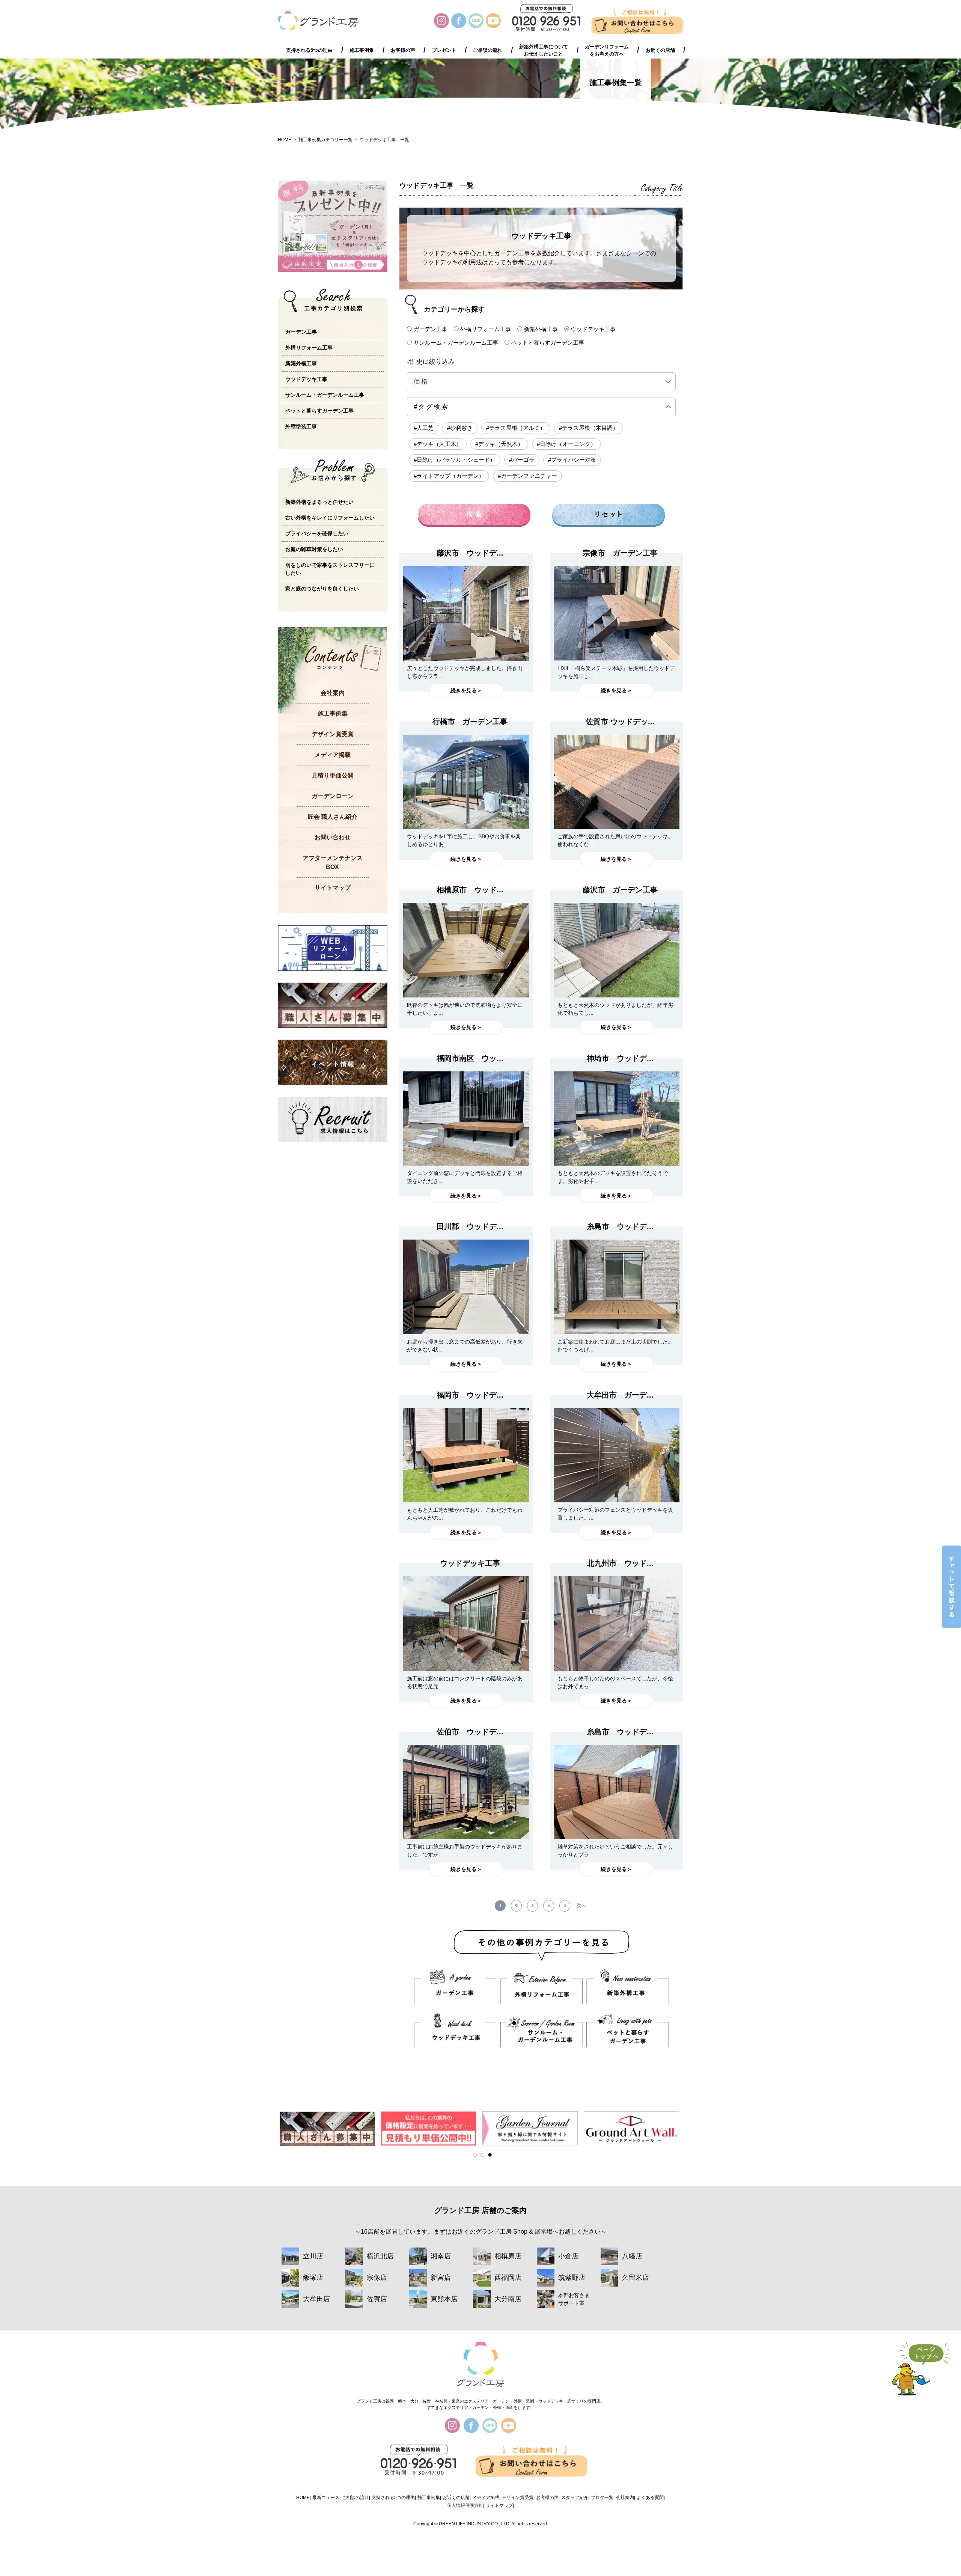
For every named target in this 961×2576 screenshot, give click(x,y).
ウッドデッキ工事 (593, 329)
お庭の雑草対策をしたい (314, 549)
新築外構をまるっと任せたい (319, 502)
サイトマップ (333, 888)
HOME (285, 140)
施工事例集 (362, 50)
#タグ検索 (431, 407)
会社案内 (333, 693)
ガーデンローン (333, 796)
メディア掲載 (333, 755)
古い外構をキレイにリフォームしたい (330, 518)
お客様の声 (403, 50)
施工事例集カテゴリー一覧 (325, 140)
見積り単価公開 (333, 775)
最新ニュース (326, 2498)
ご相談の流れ (488, 50)
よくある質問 (650, 2498)
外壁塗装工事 (301, 426)
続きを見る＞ (466, 690)
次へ (581, 1906)
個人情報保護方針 (465, 2505)
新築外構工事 (541, 329)
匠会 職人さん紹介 (333, 817)
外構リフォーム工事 (486, 329)
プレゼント (444, 50)
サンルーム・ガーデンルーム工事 (456, 342)
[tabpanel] (328, 2128)
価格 (433, 382)
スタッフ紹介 (575, 2498)
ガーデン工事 (431, 329)
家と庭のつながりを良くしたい (322, 589)
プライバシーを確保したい (317, 533)
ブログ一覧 (602, 2498)
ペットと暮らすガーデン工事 (548, 342)
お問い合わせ (333, 837)
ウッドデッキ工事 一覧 (384, 140)
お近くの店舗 (660, 50)
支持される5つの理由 (309, 50)
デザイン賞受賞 (333, 734)
